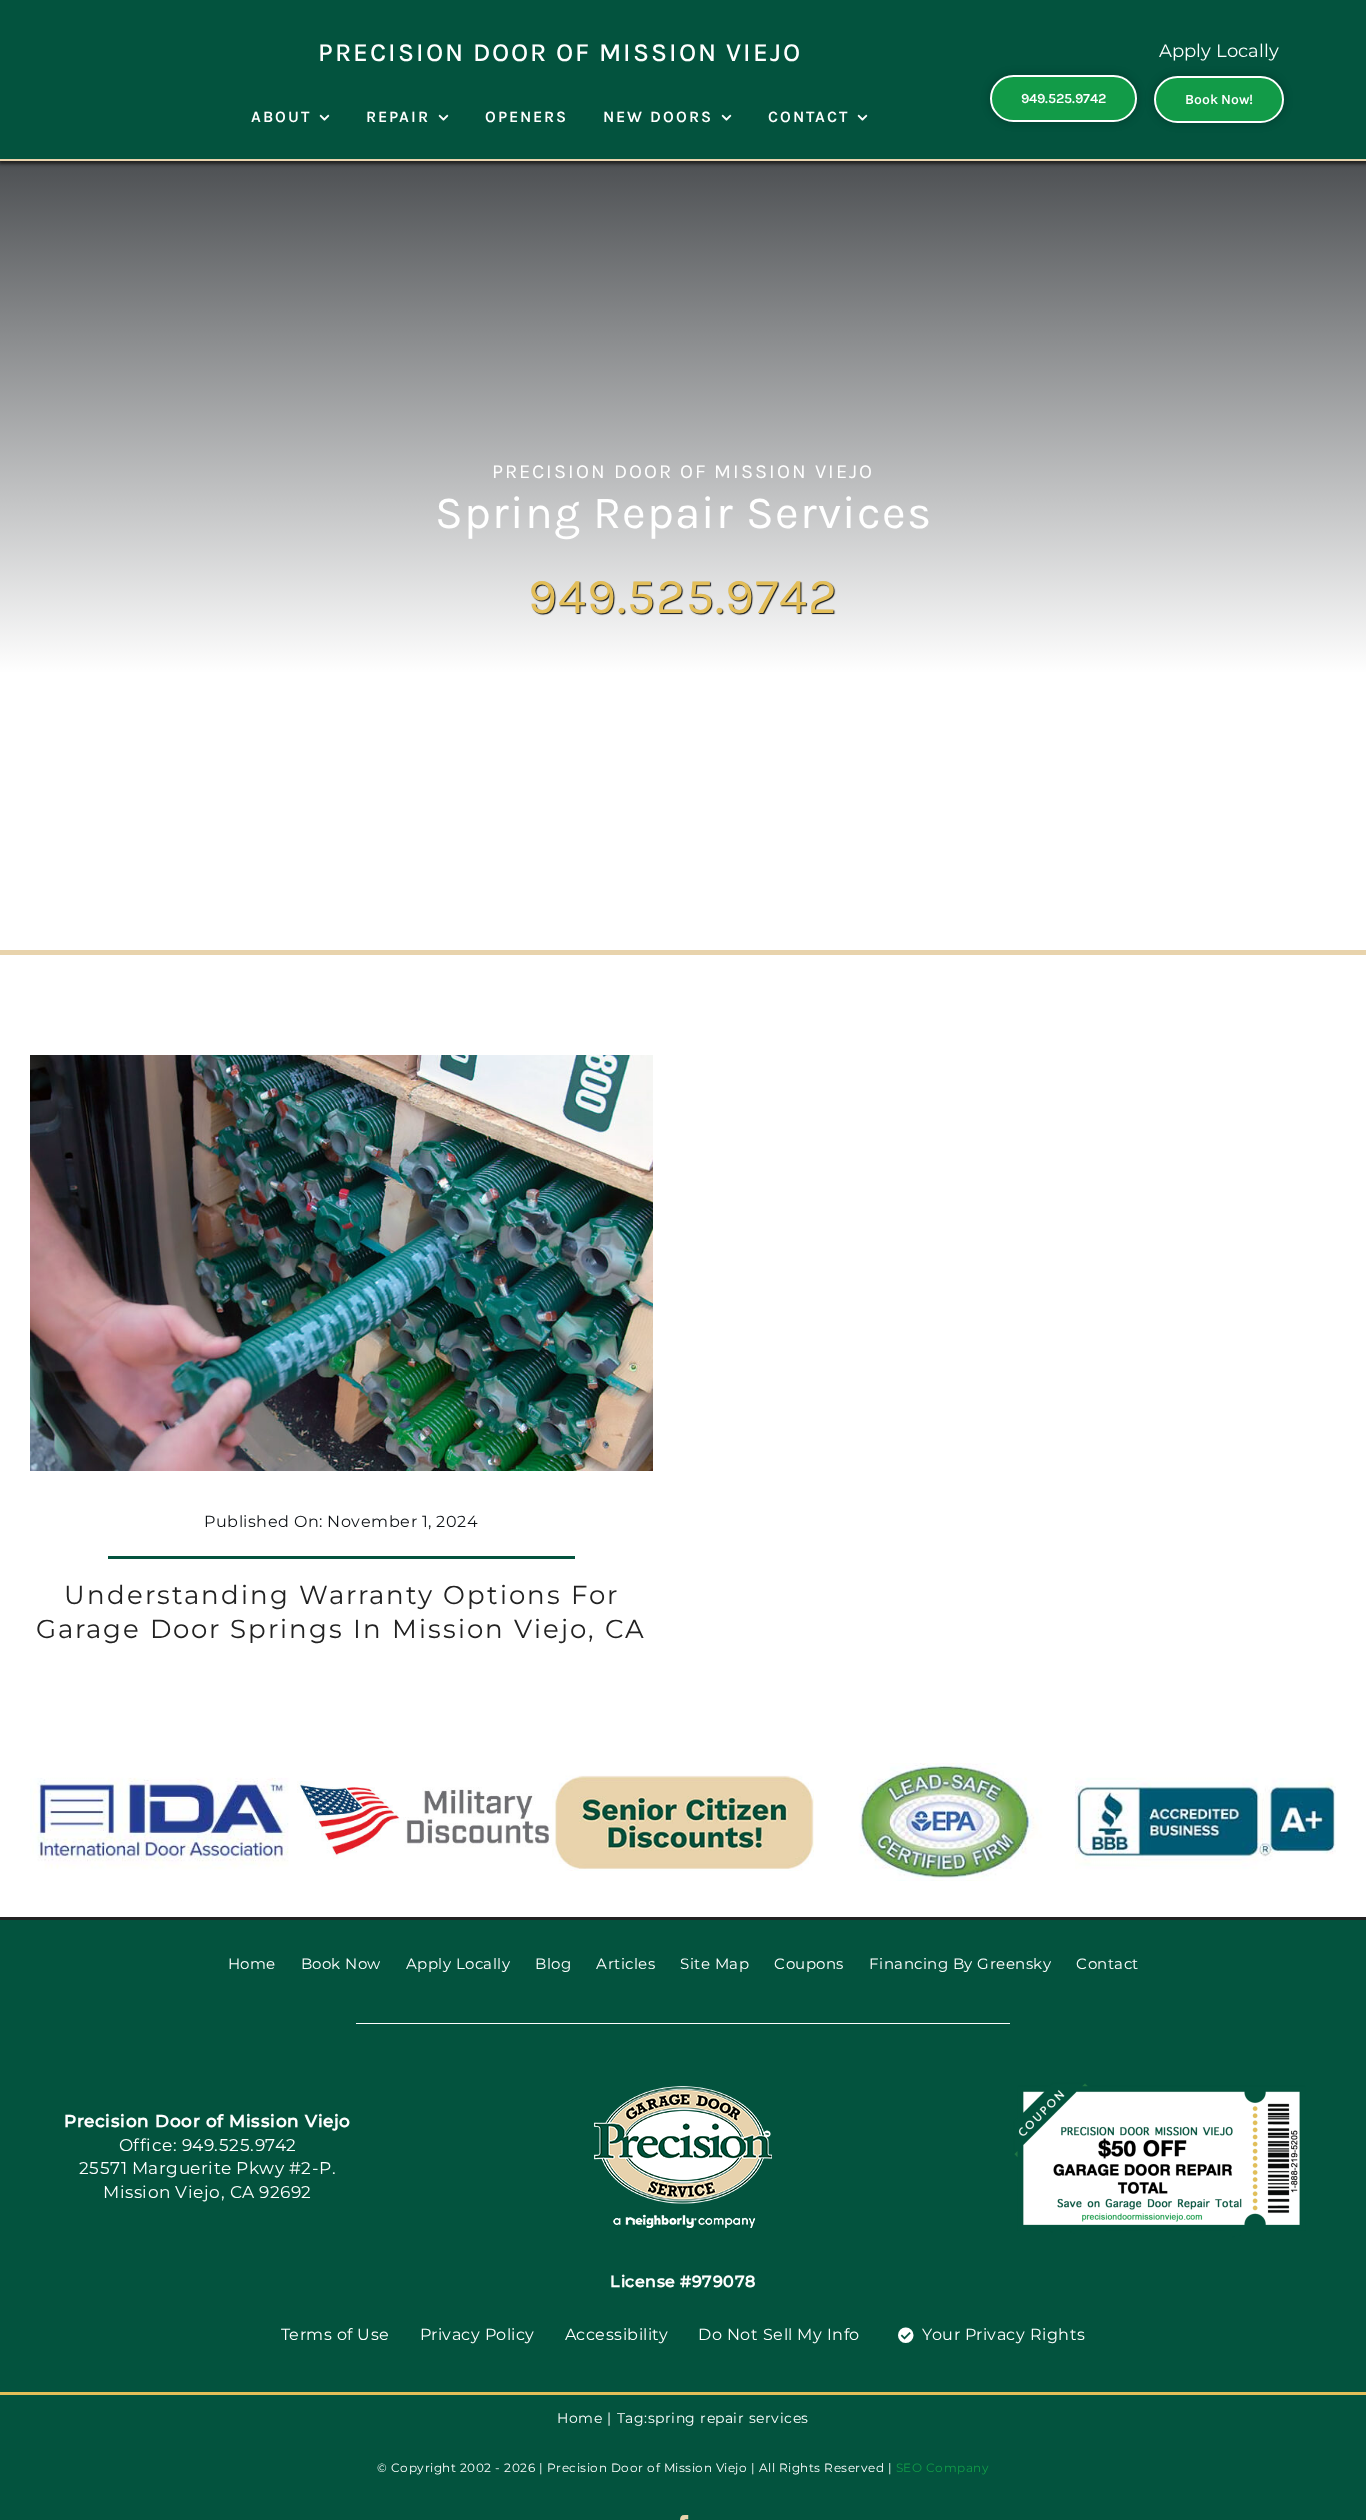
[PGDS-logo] (683, 2092)
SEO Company (943, 2467)
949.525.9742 (683, 596)
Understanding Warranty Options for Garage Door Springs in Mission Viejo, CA (341, 1612)
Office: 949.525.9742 (208, 2145)
